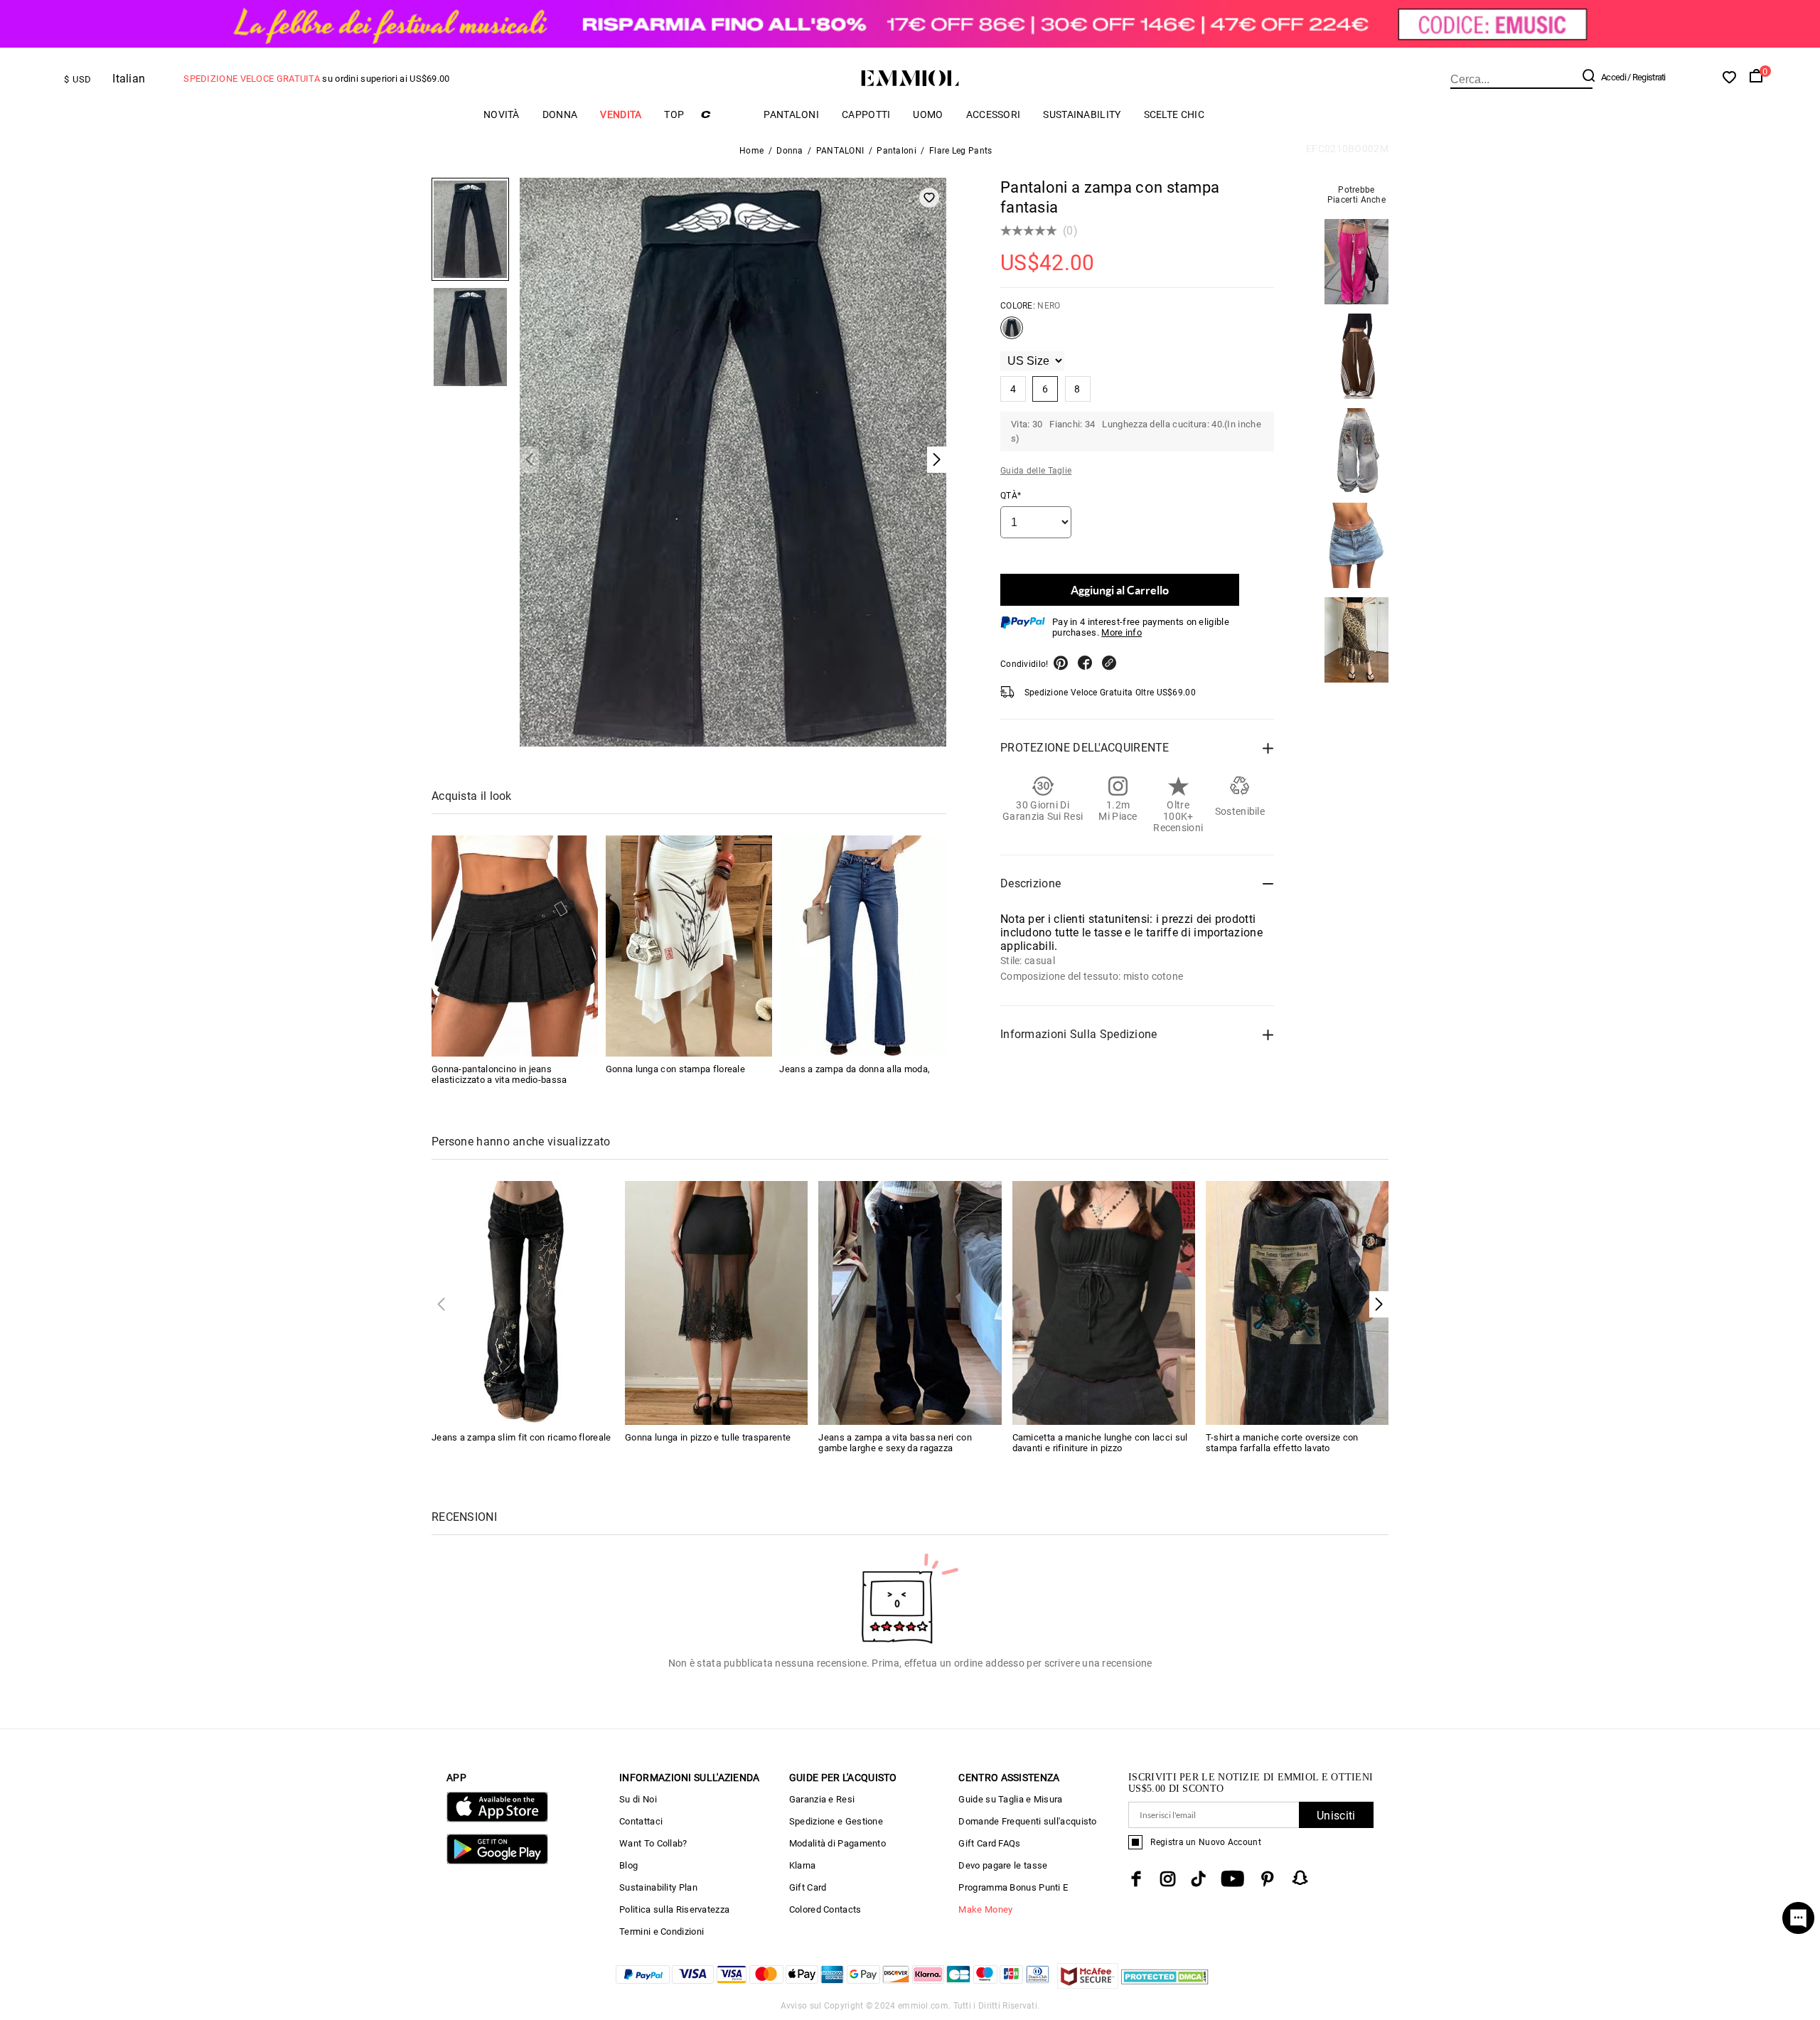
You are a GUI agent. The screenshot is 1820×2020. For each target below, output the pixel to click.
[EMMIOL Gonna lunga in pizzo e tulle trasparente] (716, 1302)
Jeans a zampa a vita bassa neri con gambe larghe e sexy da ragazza (895, 1443)
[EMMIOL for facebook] (1136, 1879)
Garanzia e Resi (822, 1799)
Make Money (985, 1909)
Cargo (724, 114)
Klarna (803, 1865)
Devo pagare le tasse (1003, 1865)
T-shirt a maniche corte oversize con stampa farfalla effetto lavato (1282, 1443)
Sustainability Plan (658, 1887)
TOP (674, 114)
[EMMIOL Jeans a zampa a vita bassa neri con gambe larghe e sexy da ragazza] (910, 1302)
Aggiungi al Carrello (1120, 590)
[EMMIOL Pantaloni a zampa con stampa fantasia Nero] (1012, 333)
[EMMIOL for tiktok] (1198, 1879)
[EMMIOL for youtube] (1232, 1879)
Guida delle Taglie (1036, 471)
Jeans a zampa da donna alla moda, (855, 1069)
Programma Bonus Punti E (1013, 1887)
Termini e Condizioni (662, 1931)
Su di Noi (638, 1799)
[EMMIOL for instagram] (1168, 1879)
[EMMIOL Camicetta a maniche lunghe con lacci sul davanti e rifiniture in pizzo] (1104, 1302)
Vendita (621, 114)
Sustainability (1082, 114)
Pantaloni (896, 151)
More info (1122, 632)
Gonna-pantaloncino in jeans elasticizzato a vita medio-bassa (499, 1074)
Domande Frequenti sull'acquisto (1027, 1821)
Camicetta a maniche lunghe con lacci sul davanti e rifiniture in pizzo (1100, 1443)
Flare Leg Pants (961, 151)
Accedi (1613, 77)
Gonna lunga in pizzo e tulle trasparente (708, 1437)
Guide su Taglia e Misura (1010, 1799)
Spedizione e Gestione (836, 1821)
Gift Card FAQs (989, 1843)
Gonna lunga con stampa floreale (675, 1069)
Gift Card (808, 1887)
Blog (628, 1865)
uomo (928, 114)
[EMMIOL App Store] (497, 1819)
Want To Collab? (653, 1843)
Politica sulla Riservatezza (674, 1909)
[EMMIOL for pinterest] (1268, 1879)
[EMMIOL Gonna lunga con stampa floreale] (689, 946)
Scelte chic (1174, 114)
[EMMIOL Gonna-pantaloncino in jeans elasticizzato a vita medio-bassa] (515, 946)
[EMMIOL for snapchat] (1300, 1878)
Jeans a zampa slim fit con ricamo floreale (521, 1437)
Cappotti (866, 114)
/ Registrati (1647, 77)
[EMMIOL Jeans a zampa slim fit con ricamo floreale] (523, 1302)
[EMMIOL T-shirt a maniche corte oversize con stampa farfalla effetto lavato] (1297, 1302)
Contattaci (641, 1821)
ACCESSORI (994, 114)
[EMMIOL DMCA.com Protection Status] (1165, 1985)
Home (751, 151)
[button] (1379, 1304)
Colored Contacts (825, 1909)
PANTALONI (791, 114)
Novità (502, 114)
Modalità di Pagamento (837, 1843)
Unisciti (1336, 1816)
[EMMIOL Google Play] (497, 1861)
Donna (560, 114)
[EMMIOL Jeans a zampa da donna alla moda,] (862, 946)
